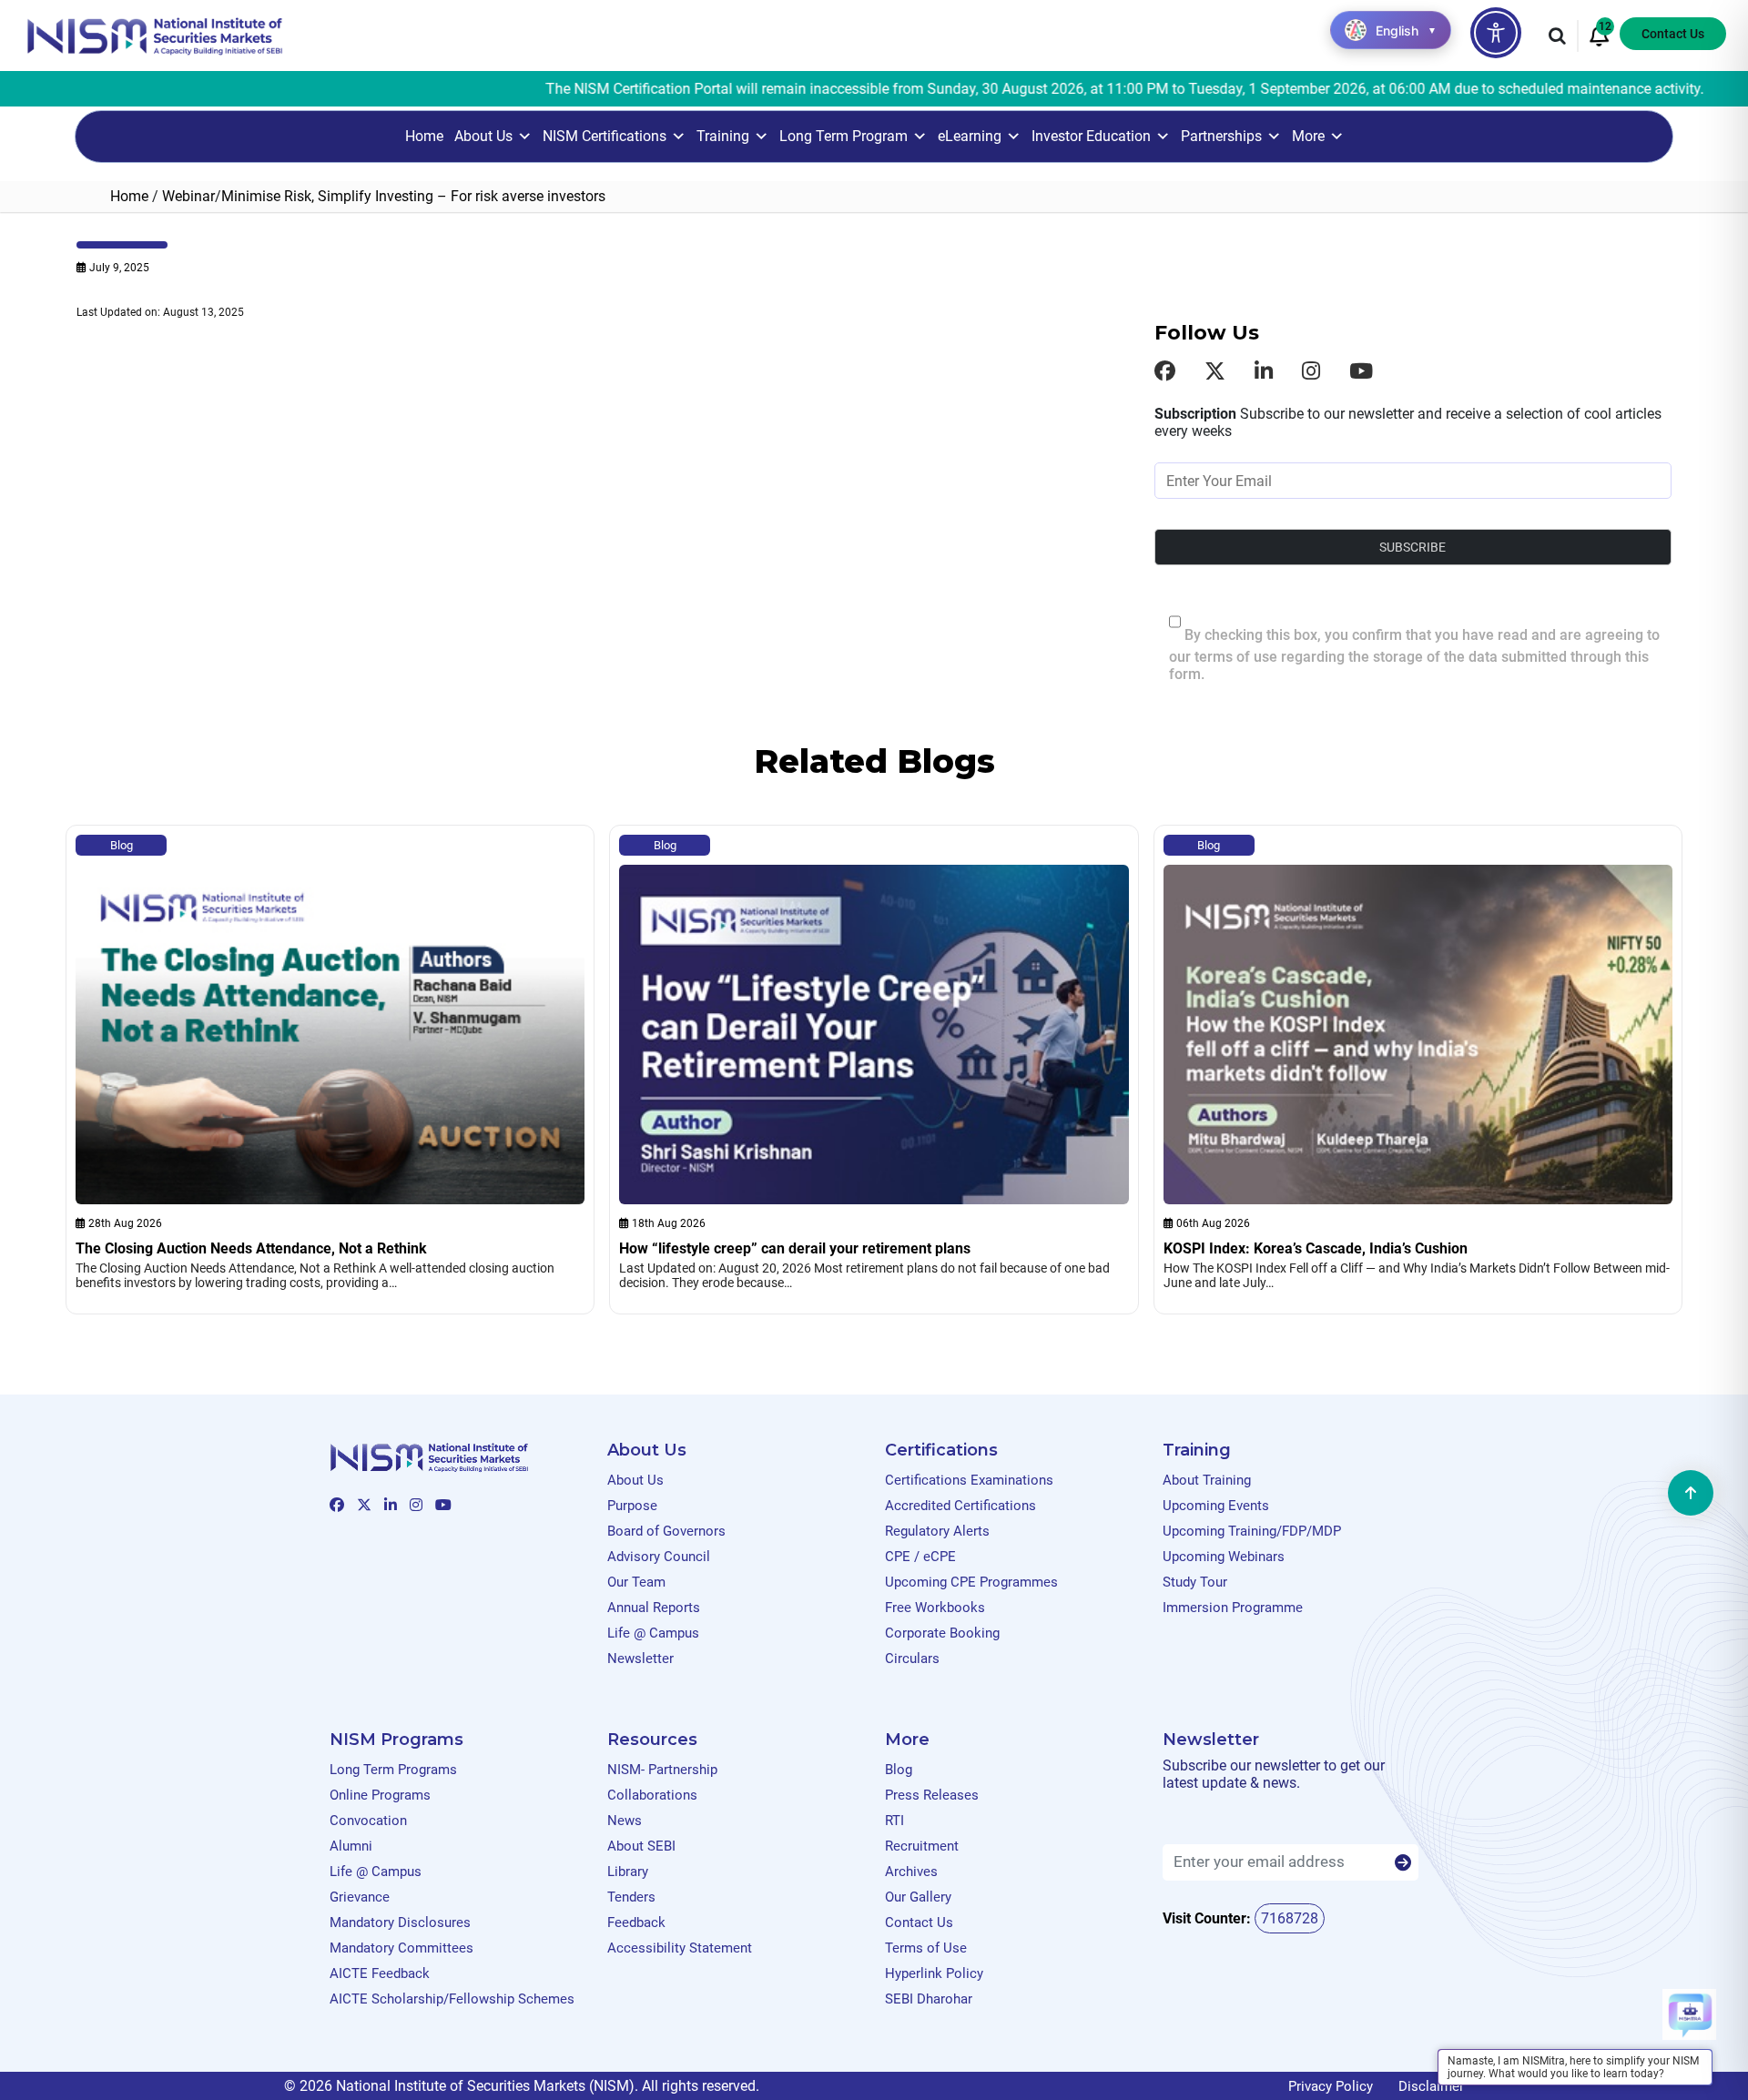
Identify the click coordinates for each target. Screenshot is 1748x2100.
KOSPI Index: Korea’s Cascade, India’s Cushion (1316, 1248)
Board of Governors (666, 1531)
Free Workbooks (935, 1608)
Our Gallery (918, 1897)
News (625, 1821)
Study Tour (1195, 1582)
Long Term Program (844, 136)
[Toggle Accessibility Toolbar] (1496, 33)
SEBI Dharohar (929, 1999)
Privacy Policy (1331, 2086)
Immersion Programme (1233, 1608)
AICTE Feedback (380, 1973)
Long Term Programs (393, 1770)
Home (424, 136)
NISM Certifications (605, 136)
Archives (911, 1872)
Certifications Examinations (969, 1480)
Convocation (368, 1821)
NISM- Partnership (662, 1770)
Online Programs (380, 1795)
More (1308, 136)
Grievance (360, 1897)
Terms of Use (926, 1948)
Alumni (351, 1846)
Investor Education (1091, 136)
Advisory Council (659, 1557)
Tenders (631, 1897)
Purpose (632, 1506)
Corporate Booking (942, 1633)
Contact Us (1673, 34)
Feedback (636, 1922)
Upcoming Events (1216, 1506)
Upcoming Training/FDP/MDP (1252, 1531)
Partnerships (1221, 136)
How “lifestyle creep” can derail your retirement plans (795, 1248)
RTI (894, 1821)
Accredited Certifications (960, 1506)
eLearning (970, 136)
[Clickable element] (155, 35)
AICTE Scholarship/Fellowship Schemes (452, 1999)
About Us (483, 136)
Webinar (188, 196)
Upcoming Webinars (1224, 1557)
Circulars (912, 1659)
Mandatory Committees (401, 1948)
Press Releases (932, 1795)
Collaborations (652, 1795)
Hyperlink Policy (934, 1973)
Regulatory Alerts (937, 1531)
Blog (122, 845)
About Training (1207, 1480)
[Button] (1403, 1863)
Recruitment (922, 1846)
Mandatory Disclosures (400, 1922)
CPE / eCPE (920, 1557)
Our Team (636, 1582)
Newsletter (640, 1659)
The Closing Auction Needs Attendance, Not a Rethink (251, 1248)
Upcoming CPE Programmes (971, 1582)
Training (723, 136)
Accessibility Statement (680, 1948)
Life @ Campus (653, 1633)
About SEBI (641, 1846)
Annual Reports (654, 1608)
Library (628, 1872)
